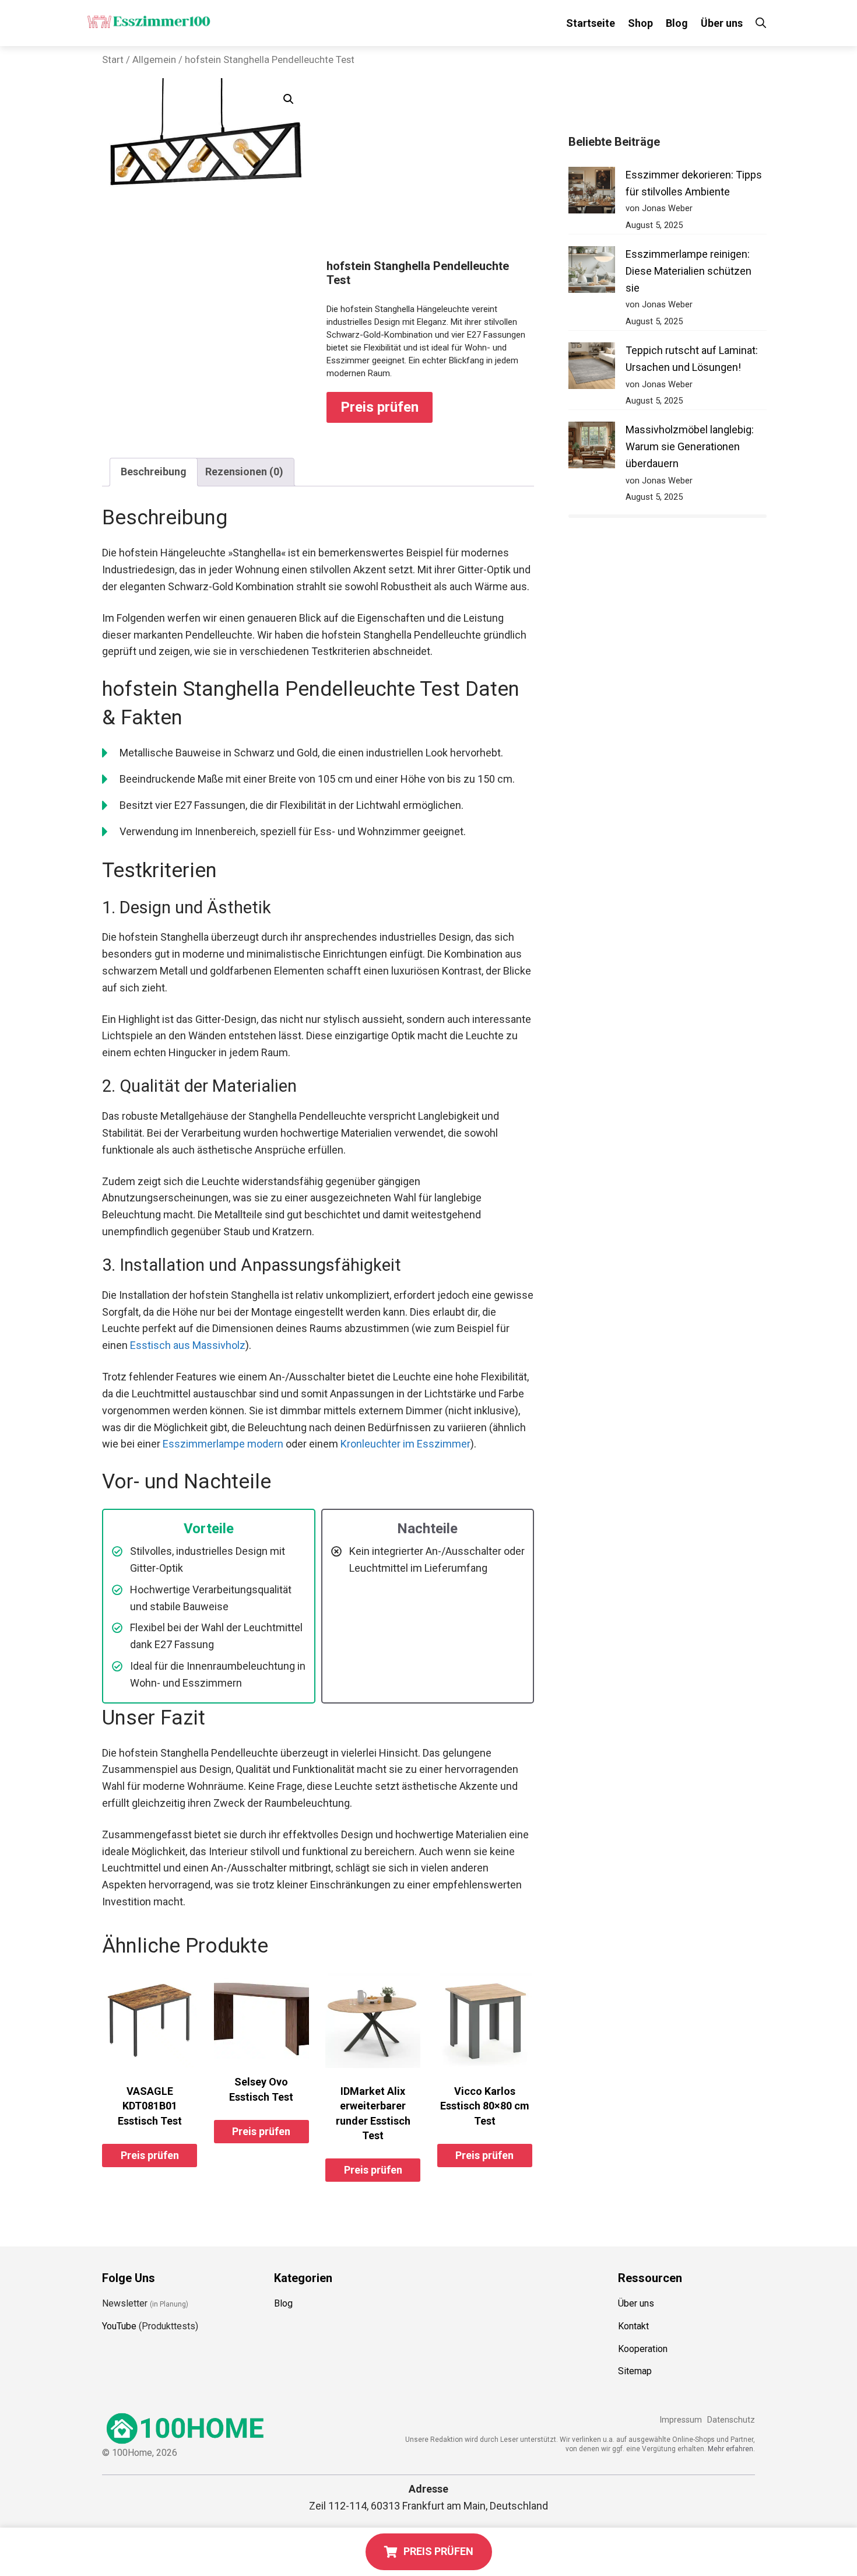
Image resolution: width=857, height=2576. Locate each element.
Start (113, 60)
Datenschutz (731, 2420)
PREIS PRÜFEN (438, 2551)
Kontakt (633, 2326)
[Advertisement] (430, 171)
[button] (289, 99)
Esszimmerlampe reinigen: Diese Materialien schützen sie (689, 271)
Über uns (722, 23)
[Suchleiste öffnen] (761, 23)
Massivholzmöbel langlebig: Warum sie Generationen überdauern (690, 446)
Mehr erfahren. (731, 2449)
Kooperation (643, 2349)
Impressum (681, 2420)
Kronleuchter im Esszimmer (405, 1444)
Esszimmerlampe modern (223, 1444)
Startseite (591, 23)
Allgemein (154, 60)
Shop (640, 23)
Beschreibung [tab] (154, 472)
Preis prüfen (380, 407)
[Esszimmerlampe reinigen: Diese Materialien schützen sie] (592, 272)
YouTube (119, 2326)
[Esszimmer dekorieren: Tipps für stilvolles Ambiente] (592, 193)
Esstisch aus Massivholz (188, 1345)
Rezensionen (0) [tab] (244, 472)
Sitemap (635, 2371)
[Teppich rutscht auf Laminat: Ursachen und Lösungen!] (592, 368)
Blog (677, 23)
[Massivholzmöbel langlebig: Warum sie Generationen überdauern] (592, 448)
